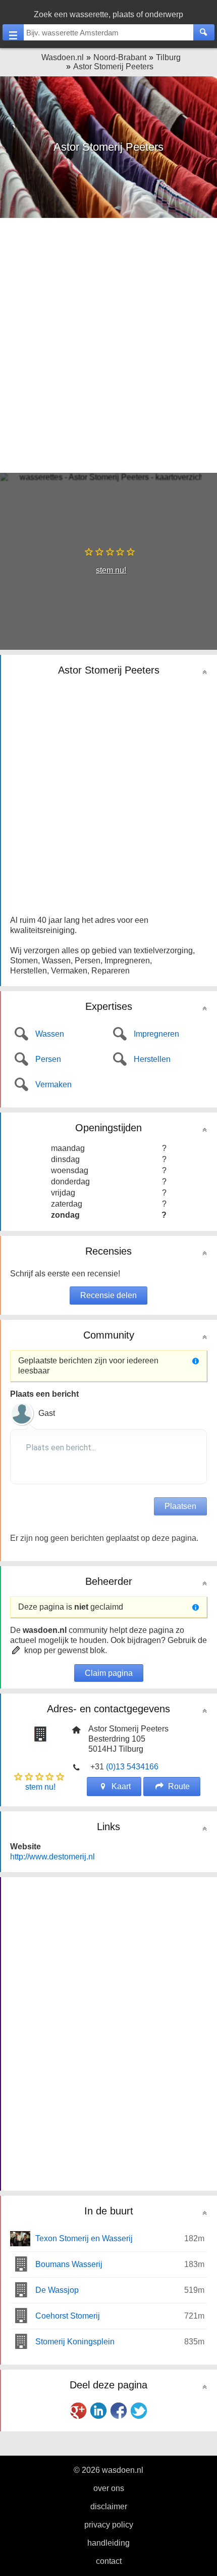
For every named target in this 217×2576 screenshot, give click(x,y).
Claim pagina (109, 1673)
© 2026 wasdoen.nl (108, 2470)
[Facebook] (119, 2411)
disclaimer (109, 2506)
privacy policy (109, 2525)
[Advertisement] (108, 344)
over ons (109, 2488)
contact (109, 2561)
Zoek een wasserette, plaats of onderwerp (108, 14)
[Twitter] (139, 2411)
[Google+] (78, 2411)
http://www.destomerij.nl (52, 1857)
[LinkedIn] (98, 2411)
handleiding (108, 2543)
